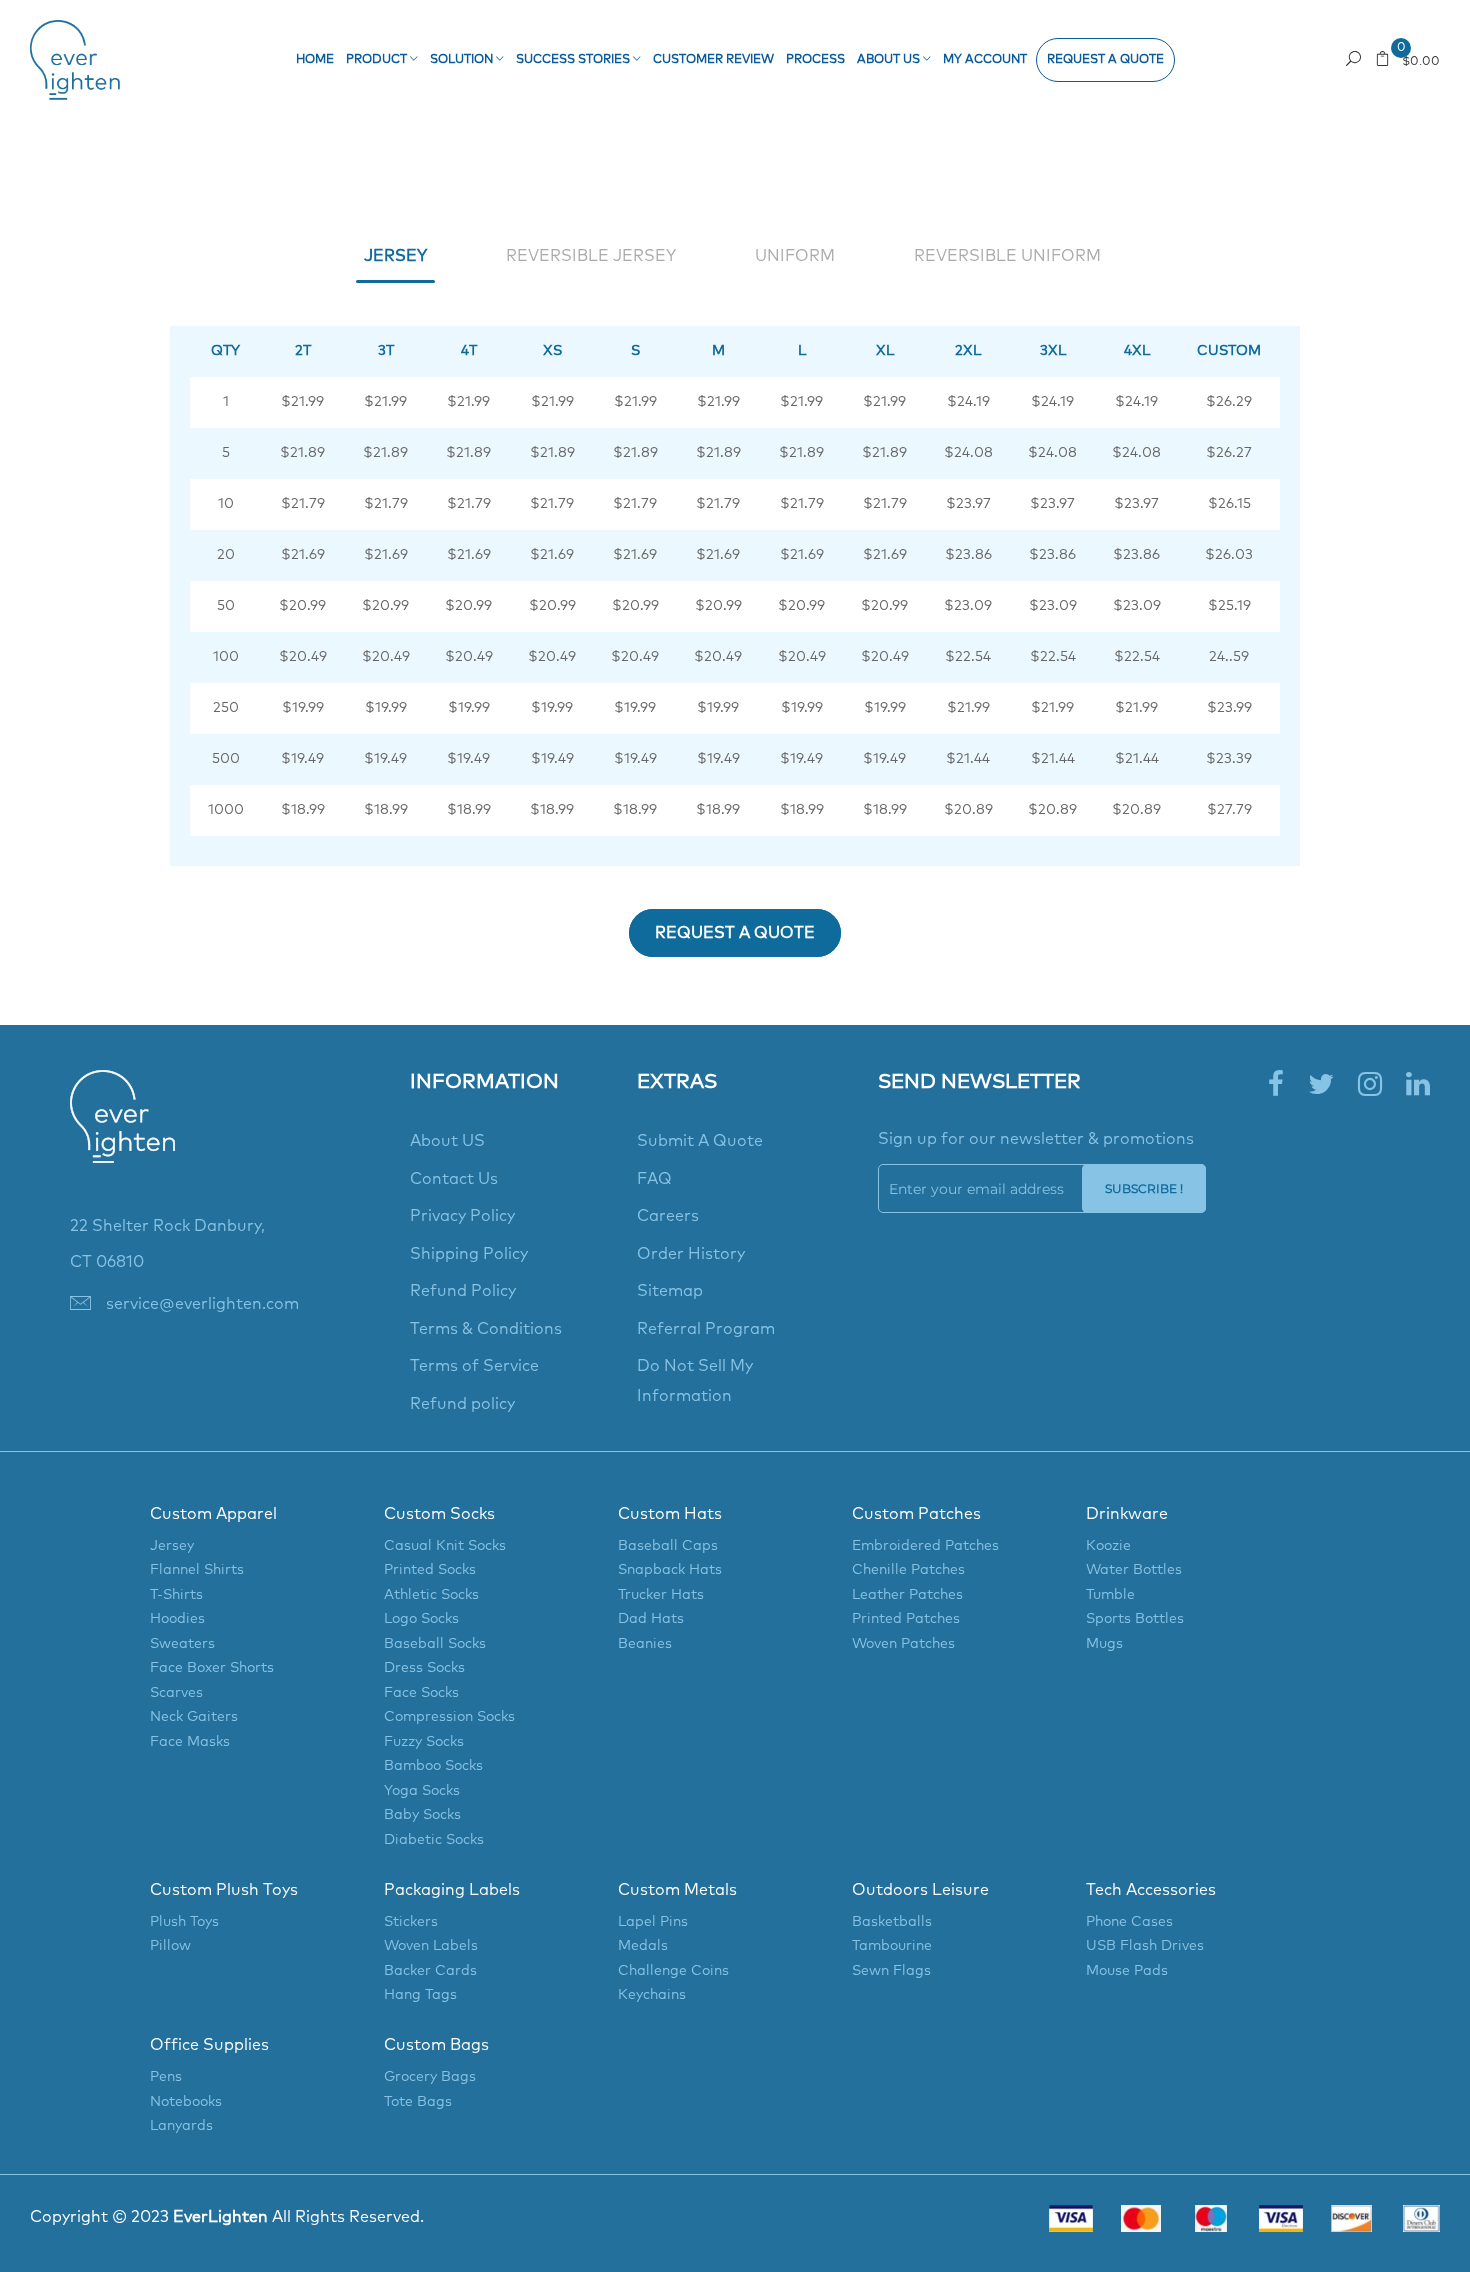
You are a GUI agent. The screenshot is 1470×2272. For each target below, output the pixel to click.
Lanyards (181, 2126)
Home (315, 60)
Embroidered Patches (925, 1546)
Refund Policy (463, 1291)
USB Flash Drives (1145, 1946)
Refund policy (462, 1404)
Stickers (411, 1922)
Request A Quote (735, 933)
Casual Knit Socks (445, 1546)
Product (378, 60)
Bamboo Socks (433, 1766)
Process (815, 60)
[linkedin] (1418, 1086)
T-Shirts (176, 1595)
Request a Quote (1105, 60)
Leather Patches (907, 1595)
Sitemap (670, 1291)
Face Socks (421, 1693)
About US (447, 1141)
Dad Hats (651, 1619)
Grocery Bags (430, 2077)
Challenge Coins (673, 1971)
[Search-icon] (1353, 58)
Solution (463, 60)
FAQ (654, 1179)
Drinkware (1127, 1514)
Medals (643, 1946)
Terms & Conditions (486, 1329)
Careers (668, 1216)
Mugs (1104, 1644)
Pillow (170, 1946)
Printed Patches (906, 1619)
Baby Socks (422, 1815)
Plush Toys (184, 1922)
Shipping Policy (469, 1254)
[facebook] (1276, 1086)
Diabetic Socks (434, 1840)
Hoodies (177, 1619)
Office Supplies (209, 2045)
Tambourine (892, 1946)
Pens (166, 2077)
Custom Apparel (213, 1514)
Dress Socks (424, 1668)
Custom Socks (439, 1514)
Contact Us (454, 1179)
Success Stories (574, 60)
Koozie (1108, 1546)
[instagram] (1370, 1086)
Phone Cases (1129, 1922)
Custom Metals (677, 1890)
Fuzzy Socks (424, 1742)
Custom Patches (916, 1514)
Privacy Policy (462, 1216)
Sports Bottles (1135, 1619)
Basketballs (892, 1922)
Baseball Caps (668, 1546)
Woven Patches (903, 1644)
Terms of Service (474, 1366)
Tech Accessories (1151, 1890)
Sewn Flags (891, 1971)
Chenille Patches (908, 1570)
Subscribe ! (1144, 1188)
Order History (691, 1254)
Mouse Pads (1127, 1971)
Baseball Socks (435, 1644)
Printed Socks (430, 1570)
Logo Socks (421, 1619)
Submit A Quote (700, 1141)
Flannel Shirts (197, 1570)
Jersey (172, 1546)
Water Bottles (1134, 1570)
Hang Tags (420, 1995)
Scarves (176, 1693)
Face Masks (190, 1742)
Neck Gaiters (194, 1717)
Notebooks (186, 2102)
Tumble (1110, 1595)
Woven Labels (431, 1946)
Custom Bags (436, 2045)
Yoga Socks (422, 1791)
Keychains (652, 1995)
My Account (985, 60)
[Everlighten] (122, 1138)
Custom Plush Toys (224, 1890)
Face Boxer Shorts (212, 1668)
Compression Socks (449, 1717)
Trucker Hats (661, 1595)
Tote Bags (418, 2102)
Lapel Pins (653, 1922)
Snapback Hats (670, 1570)
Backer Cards (430, 1971)
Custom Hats (670, 1514)
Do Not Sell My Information (695, 1381)
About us (890, 60)
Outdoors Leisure (920, 1890)
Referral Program (706, 1329)
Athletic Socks (431, 1595)
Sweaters (182, 1644)
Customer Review (713, 60)
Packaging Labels (452, 1890)
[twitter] (1321, 1086)
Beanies (645, 1644)
